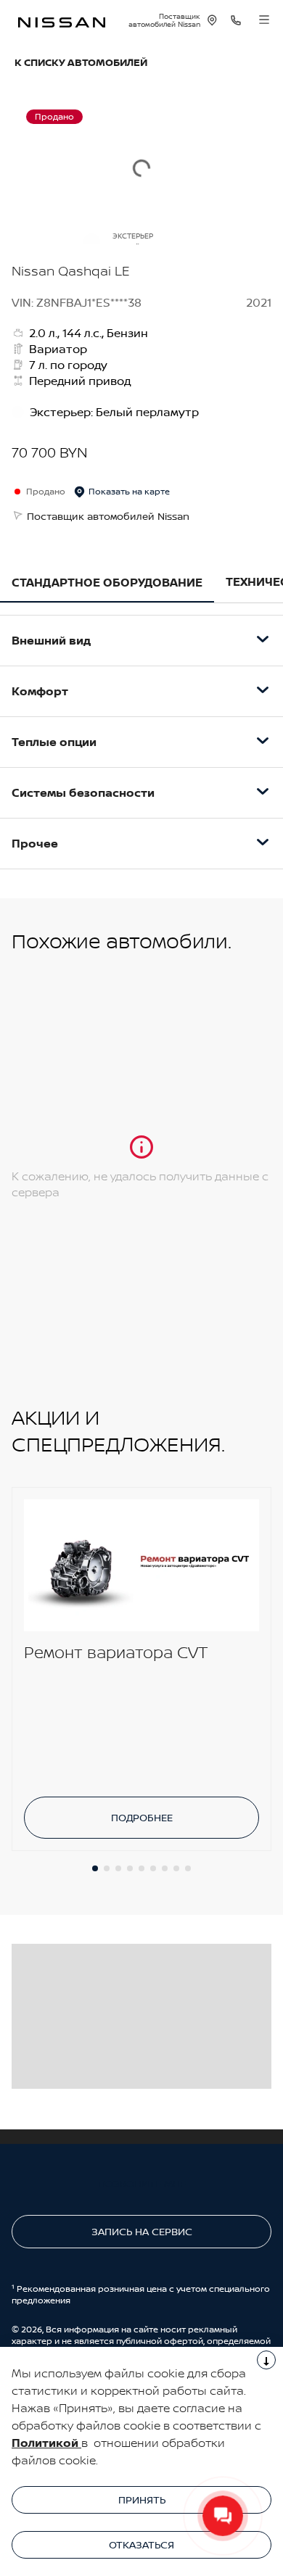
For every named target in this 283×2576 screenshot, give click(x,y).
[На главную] (62, 21)
